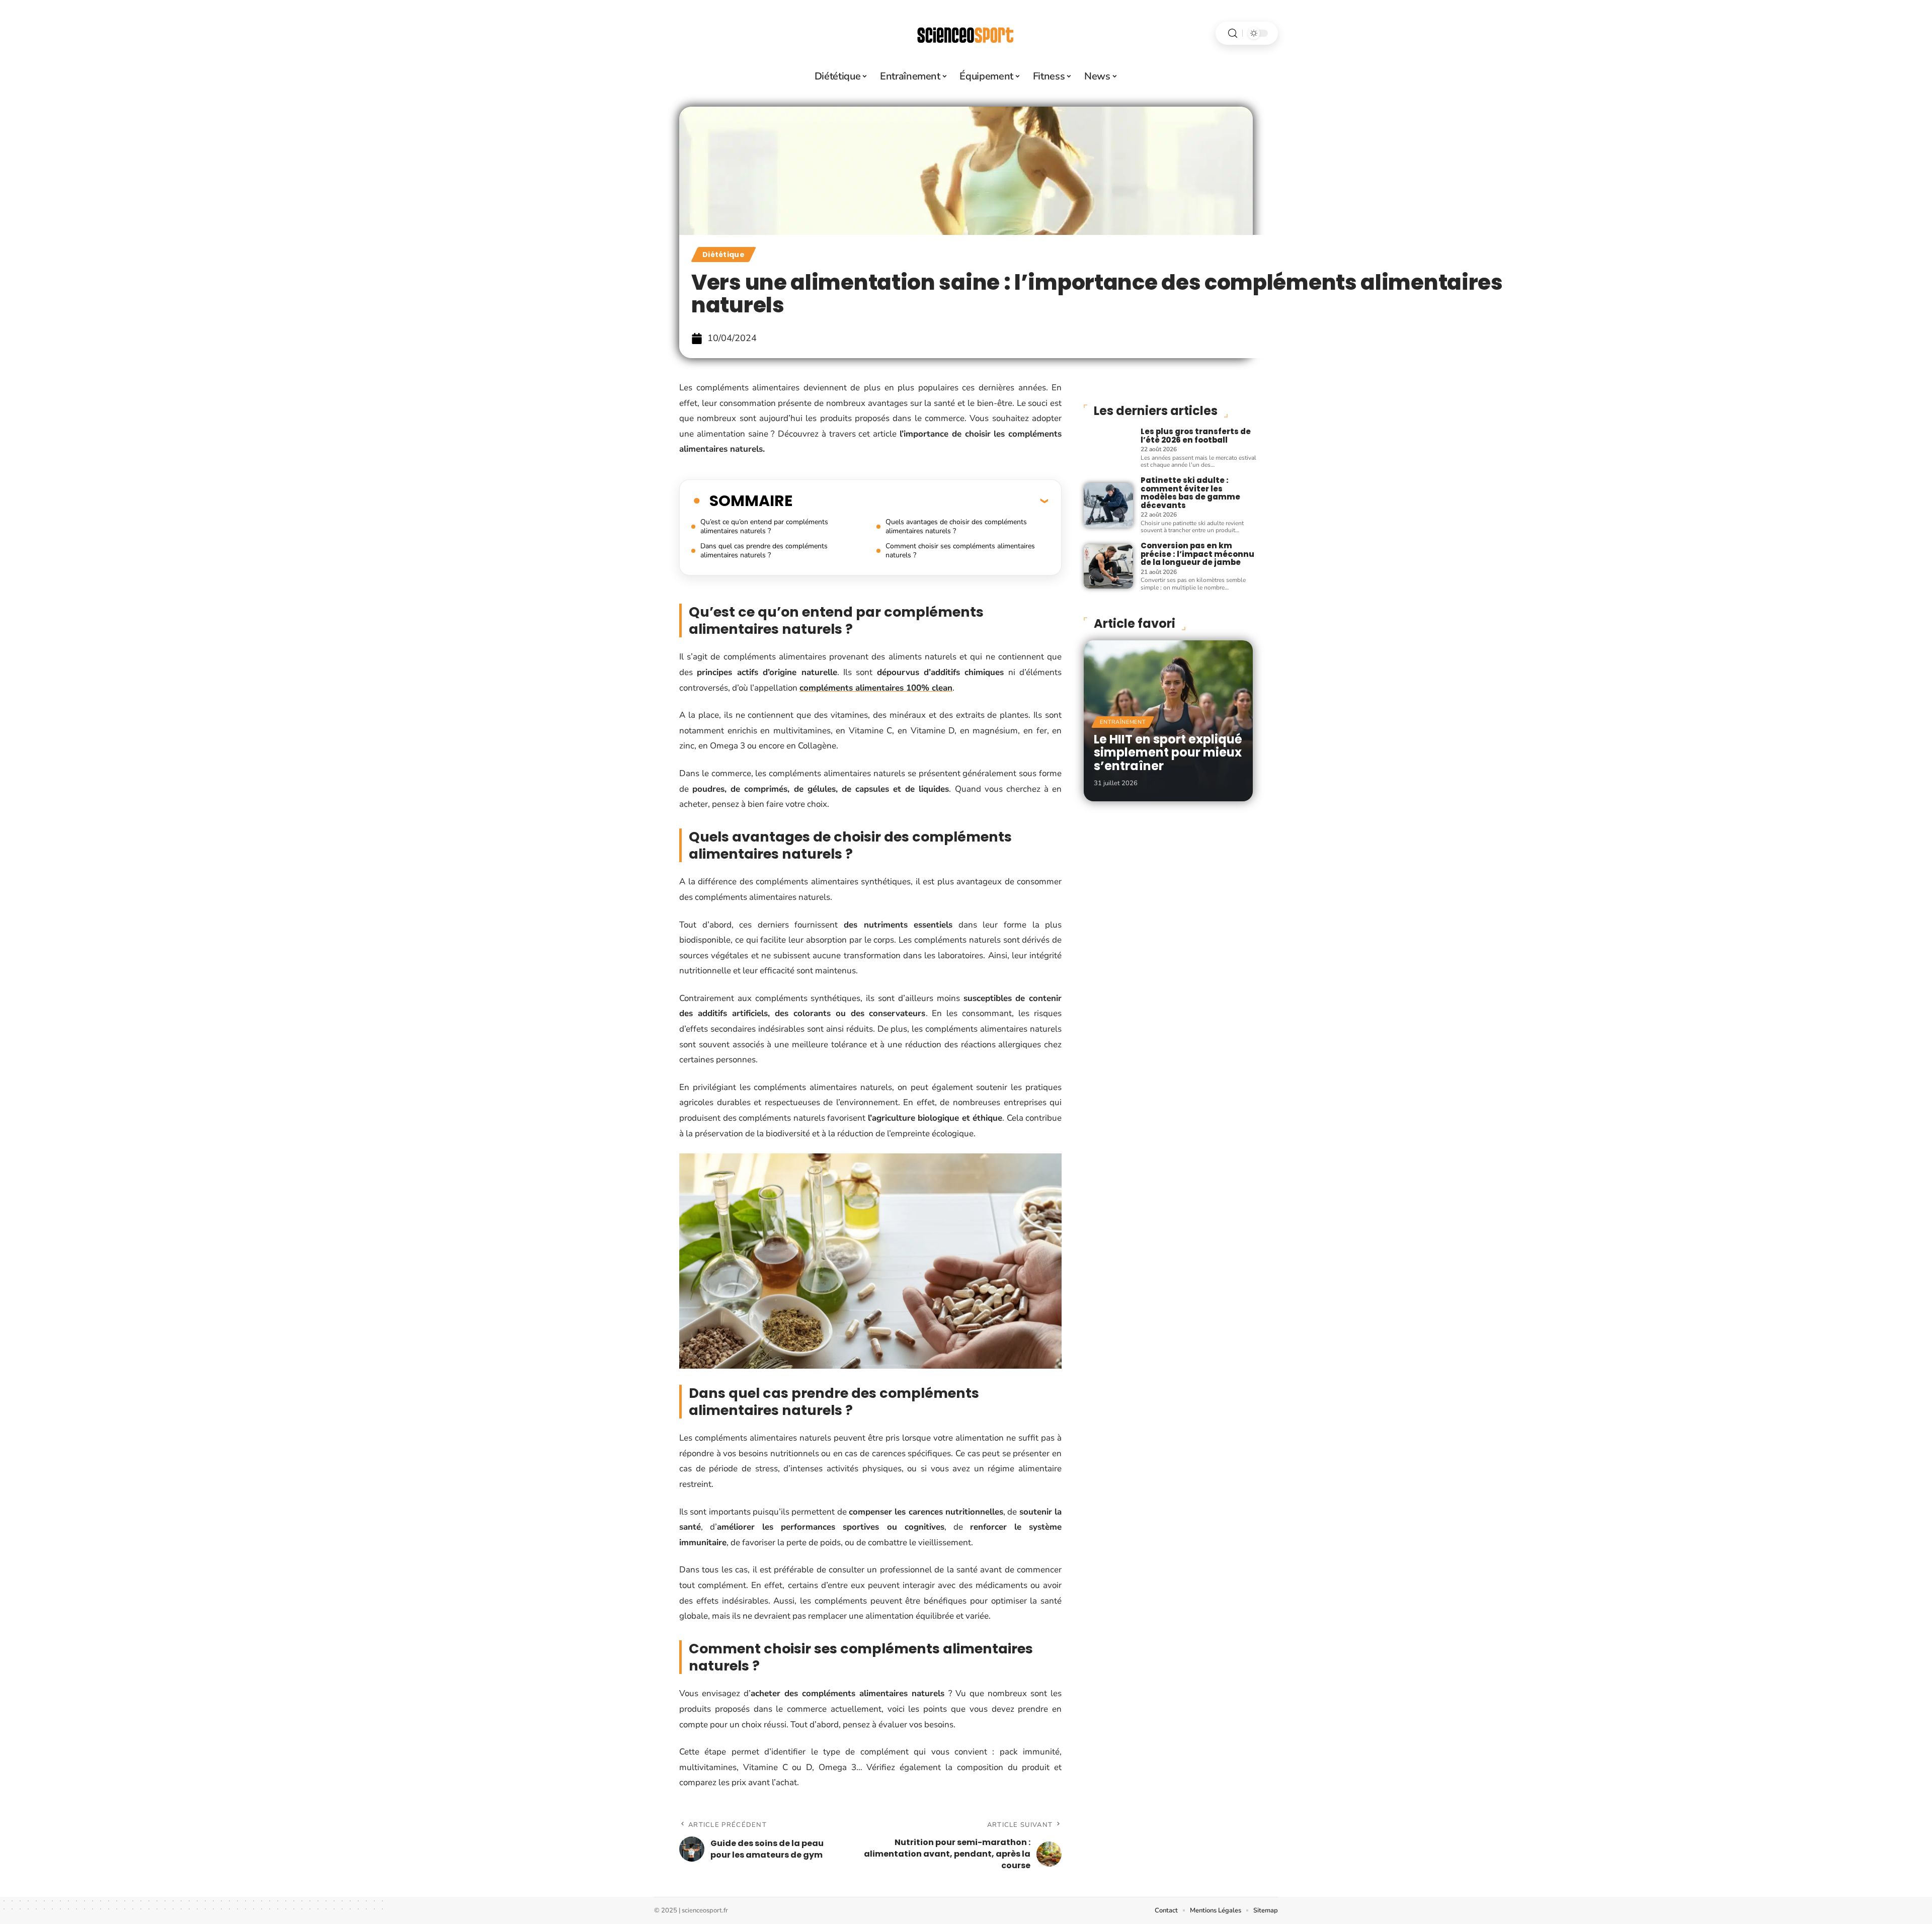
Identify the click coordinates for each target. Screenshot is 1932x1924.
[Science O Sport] (966, 33)
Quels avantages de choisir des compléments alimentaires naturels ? (956, 526)
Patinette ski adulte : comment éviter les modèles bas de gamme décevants (1190, 493)
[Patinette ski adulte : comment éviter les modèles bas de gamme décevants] (1108, 505)
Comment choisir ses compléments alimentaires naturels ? (960, 551)
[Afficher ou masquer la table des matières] (920, 500)
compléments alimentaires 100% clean (876, 688)
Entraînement (1123, 722)
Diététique (723, 255)
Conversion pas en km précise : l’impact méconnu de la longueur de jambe (1197, 554)
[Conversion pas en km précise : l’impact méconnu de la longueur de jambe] (1108, 566)
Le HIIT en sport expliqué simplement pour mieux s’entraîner (1168, 752)
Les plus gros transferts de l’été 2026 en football (1196, 436)
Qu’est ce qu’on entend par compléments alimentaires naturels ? (764, 526)
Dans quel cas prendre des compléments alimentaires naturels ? (764, 551)
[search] (1233, 33)
